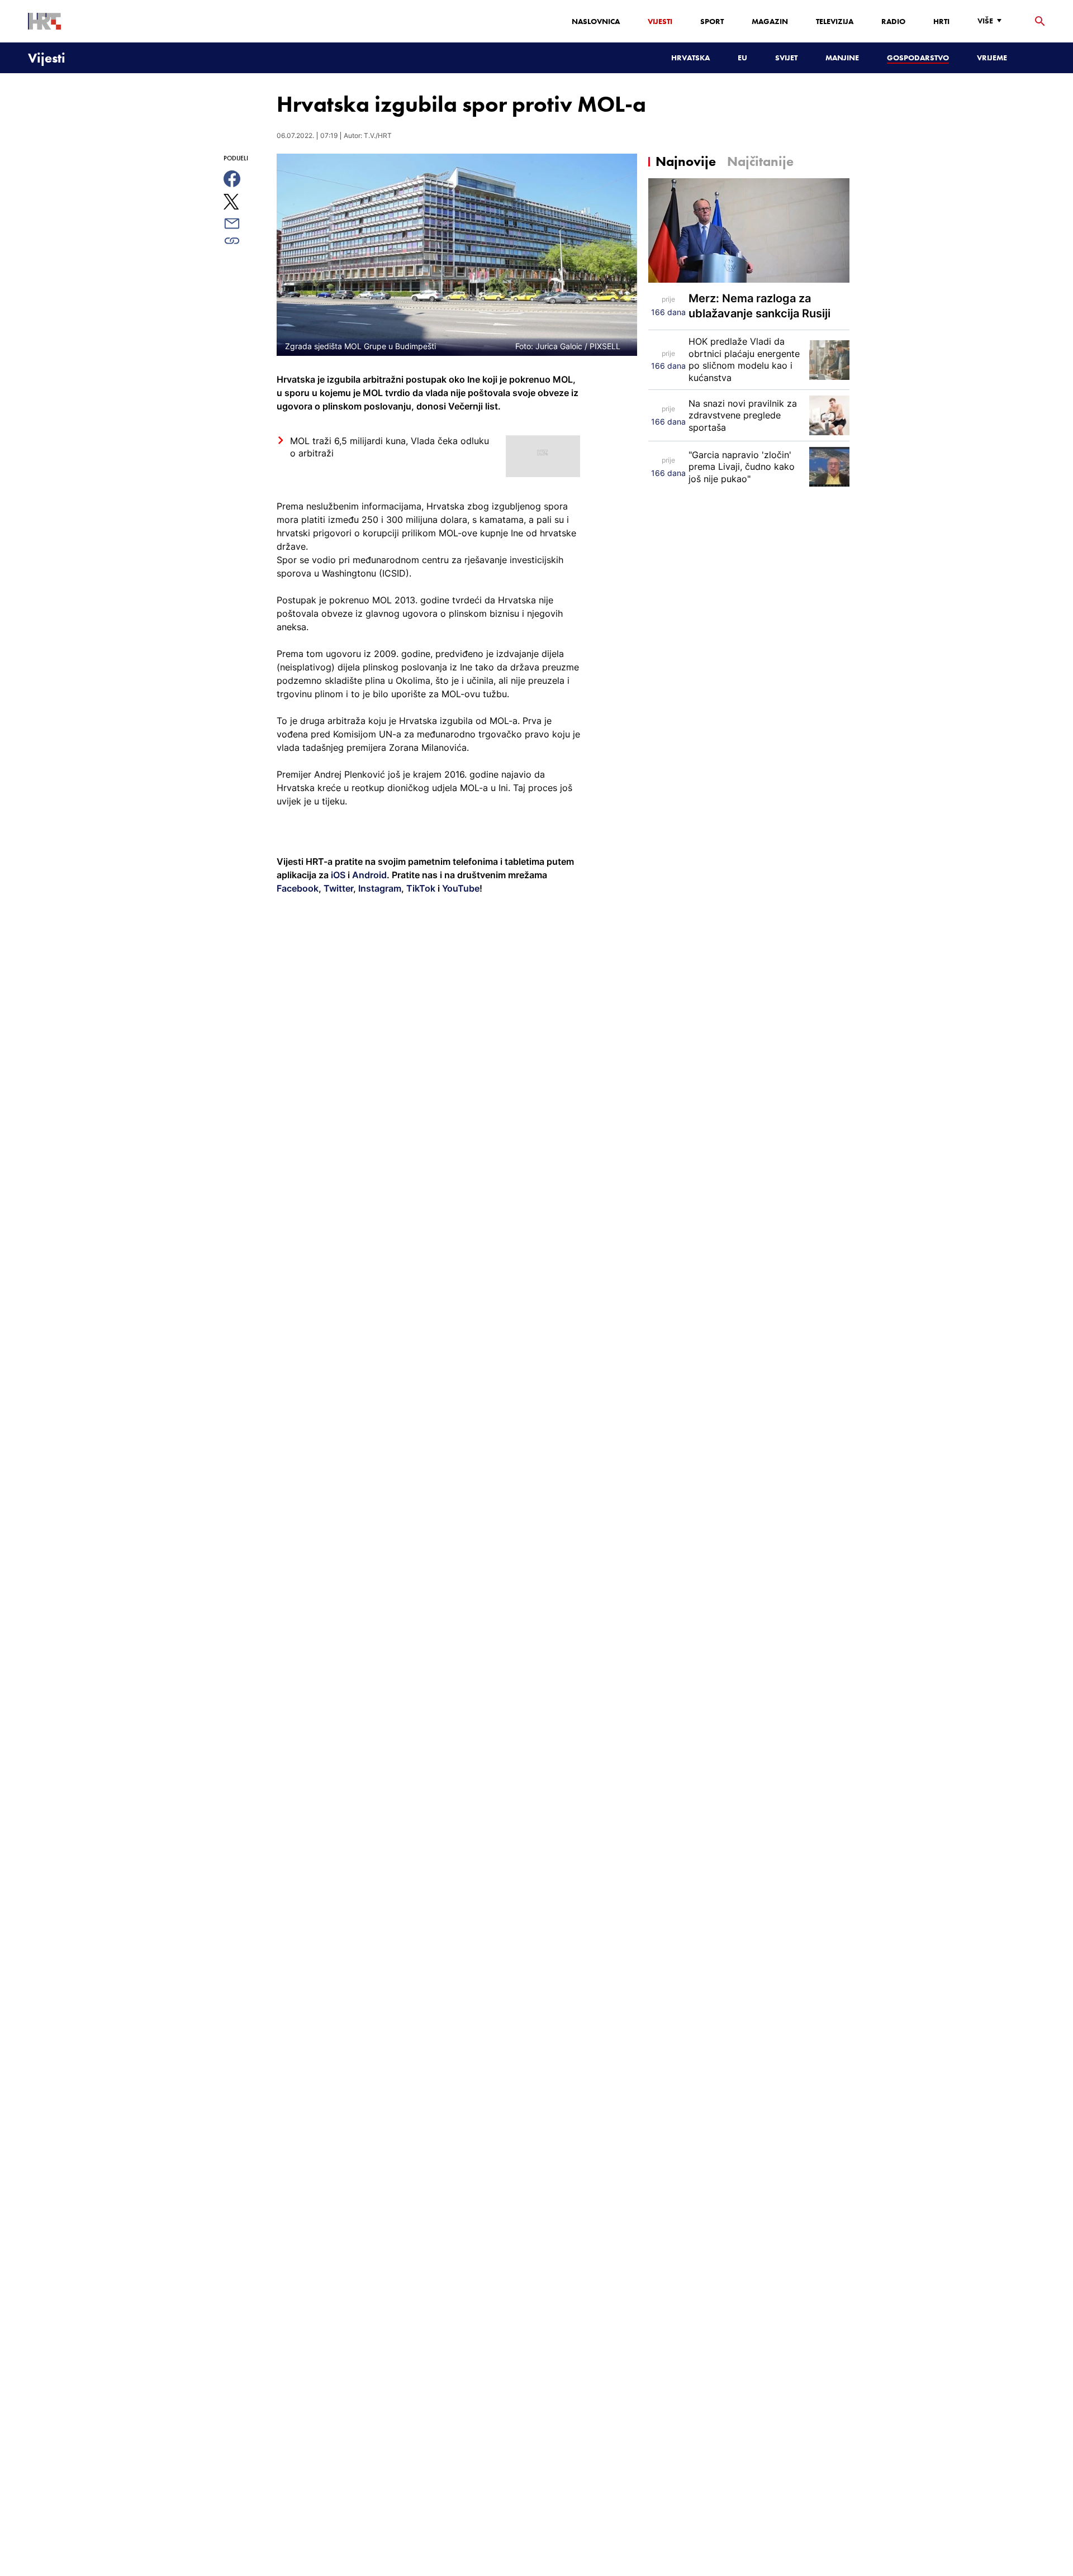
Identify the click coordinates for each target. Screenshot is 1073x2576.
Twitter (337, 888)
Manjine (842, 58)
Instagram (379, 888)
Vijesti (660, 21)
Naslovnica (596, 21)
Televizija (835, 21)
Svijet (786, 58)
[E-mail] (244, 223)
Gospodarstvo (918, 58)
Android (369, 875)
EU (742, 58)
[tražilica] (1040, 22)
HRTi (941, 21)
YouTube (460, 888)
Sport (712, 21)
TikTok (420, 888)
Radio (893, 21)
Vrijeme (992, 58)
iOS (339, 875)
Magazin (770, 21)
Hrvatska (690, 58)
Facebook (298, 888)
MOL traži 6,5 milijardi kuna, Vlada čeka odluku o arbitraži (390, 447)
